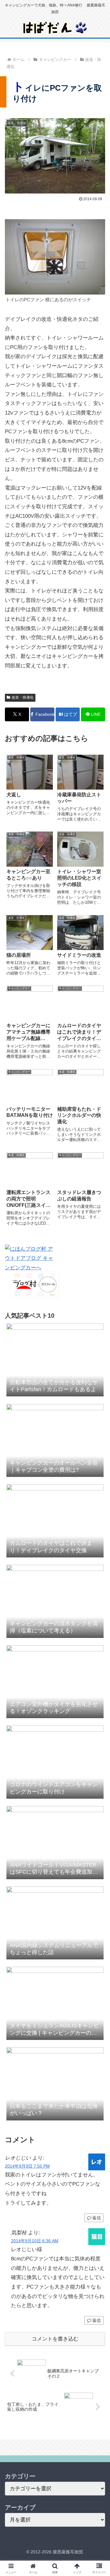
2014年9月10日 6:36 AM (35, 2241)
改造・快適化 (23, 697)
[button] (98, 1469)
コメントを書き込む (55, 2339)
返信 (97, 2218)
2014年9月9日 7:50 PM (27, 2166)
